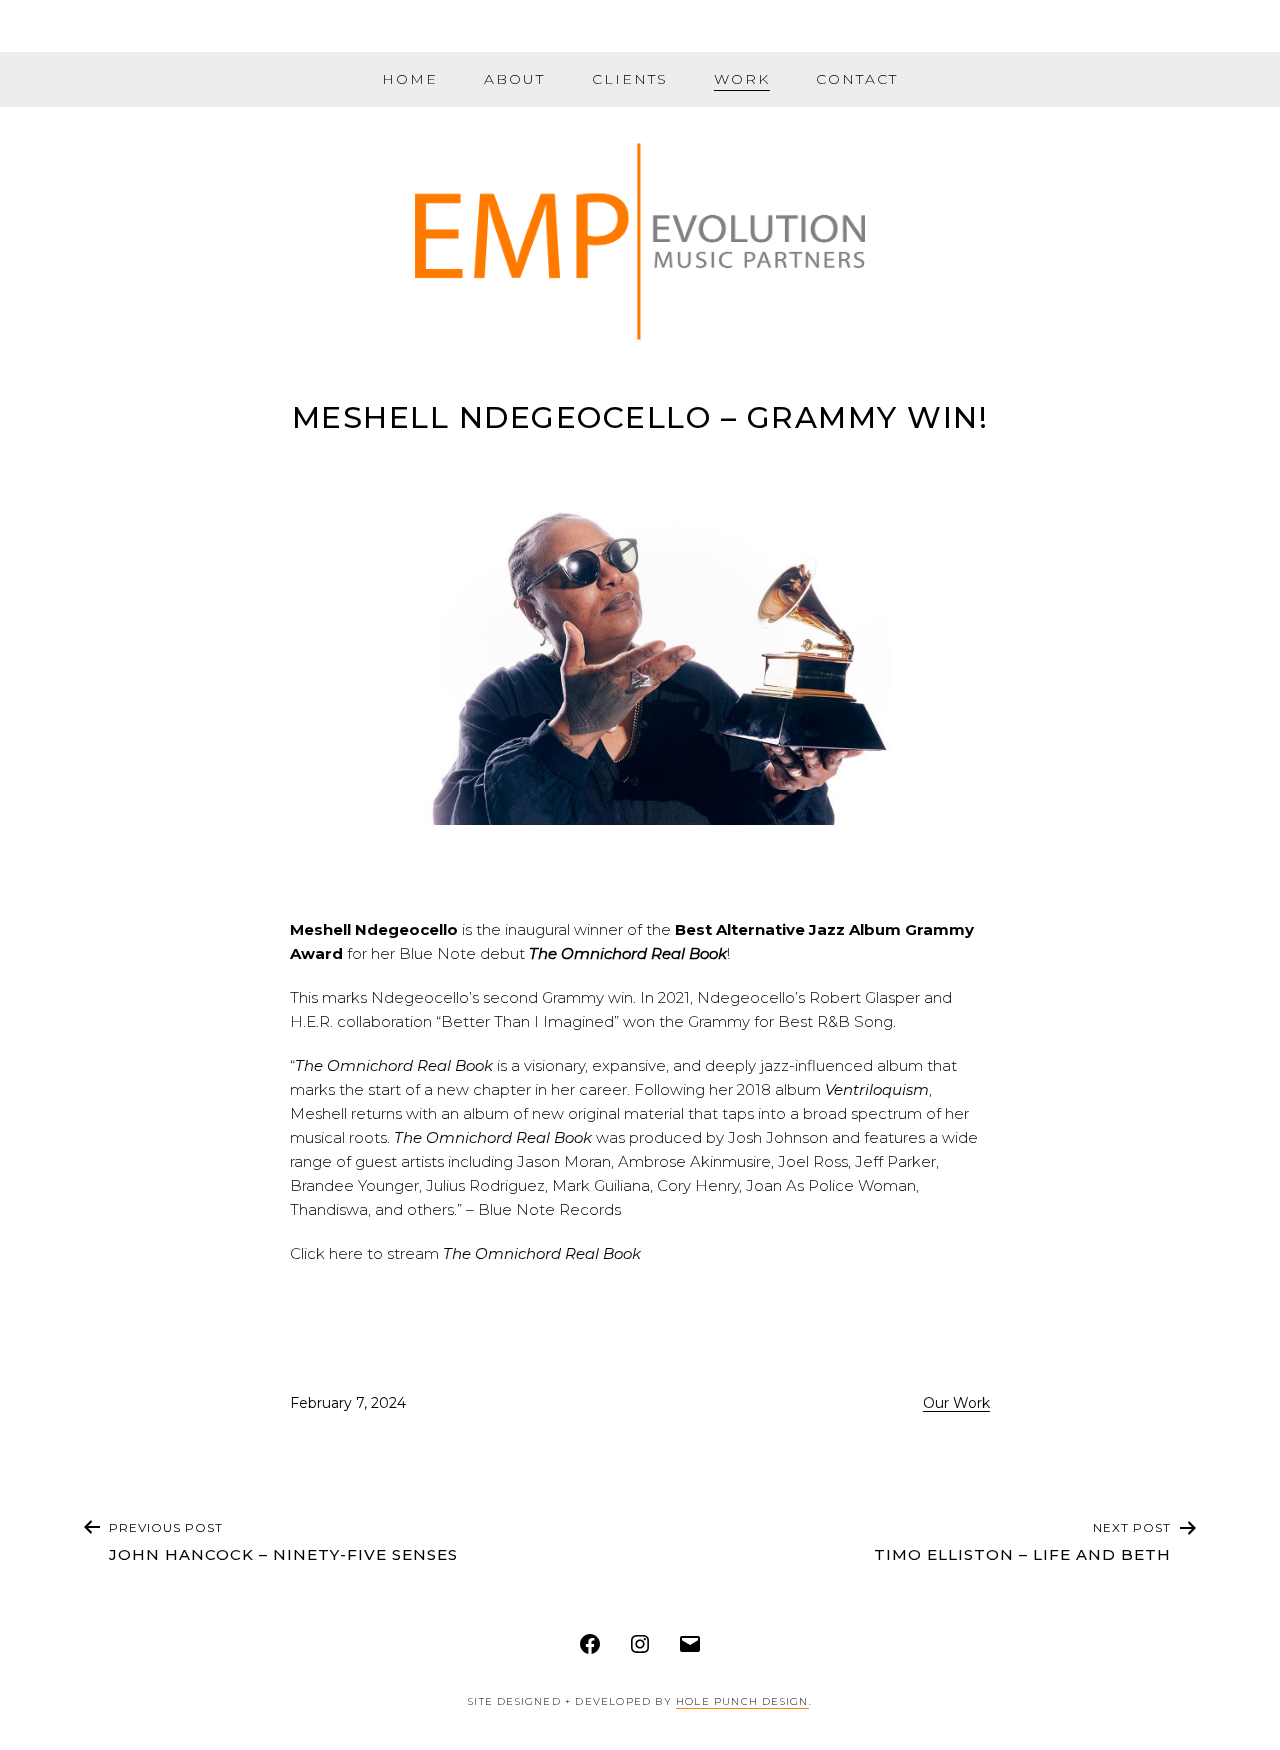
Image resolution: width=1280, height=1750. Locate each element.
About (514, 79)
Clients (630, 79)
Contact (857, 79)
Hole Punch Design (742, 1701)
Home (410, 79)
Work (742, 79)
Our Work (956, 1403)
